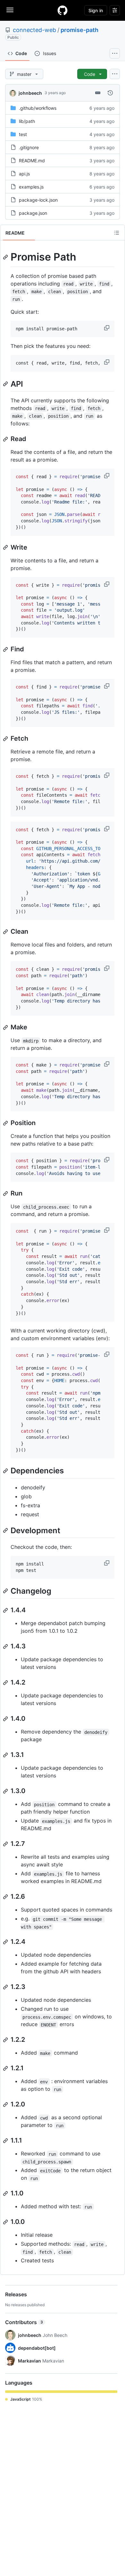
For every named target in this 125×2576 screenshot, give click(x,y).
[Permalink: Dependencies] (6, 1471)
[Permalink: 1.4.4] (6, 1610)
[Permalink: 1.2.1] (6, 2068)
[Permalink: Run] (6, 1194)
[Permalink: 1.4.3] (6, 1646)
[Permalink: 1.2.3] (6, 1987)
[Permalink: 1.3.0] (6, 1791)
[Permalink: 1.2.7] (6, 1844)
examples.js (31, 187)
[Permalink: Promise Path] (6, 257)
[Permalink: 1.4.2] (6, 1683)
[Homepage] (63, 10)
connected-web (34, 30)
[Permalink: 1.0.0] (6, 2222)
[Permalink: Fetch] (6, 739)
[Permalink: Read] (6, 439)
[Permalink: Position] (6, 1123)
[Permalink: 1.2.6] (6, 1897)
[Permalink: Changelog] (6, 1591)
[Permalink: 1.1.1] (6, 2141)
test (23, 134)
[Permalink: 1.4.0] (6, 1719)
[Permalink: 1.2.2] (6, 2040)
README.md (32, 161)
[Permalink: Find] (6, 649)
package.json (33, 213)
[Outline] (117, 233)
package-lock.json (38, 200)
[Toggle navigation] (10, 10)
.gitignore (29, 147)
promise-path (79, 30)
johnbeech (30, 93)
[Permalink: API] (6, 384)
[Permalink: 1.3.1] (6, 1755)
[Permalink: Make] (6, 1027)
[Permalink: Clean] (6, 932)
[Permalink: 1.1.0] (6, 2194)
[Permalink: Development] (6, 1530)
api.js (24, 174)
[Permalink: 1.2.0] (6, 2105)
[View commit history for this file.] (110, 93)
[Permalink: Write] (6, 547)
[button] (107, 328)
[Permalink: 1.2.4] (6, 1942)
